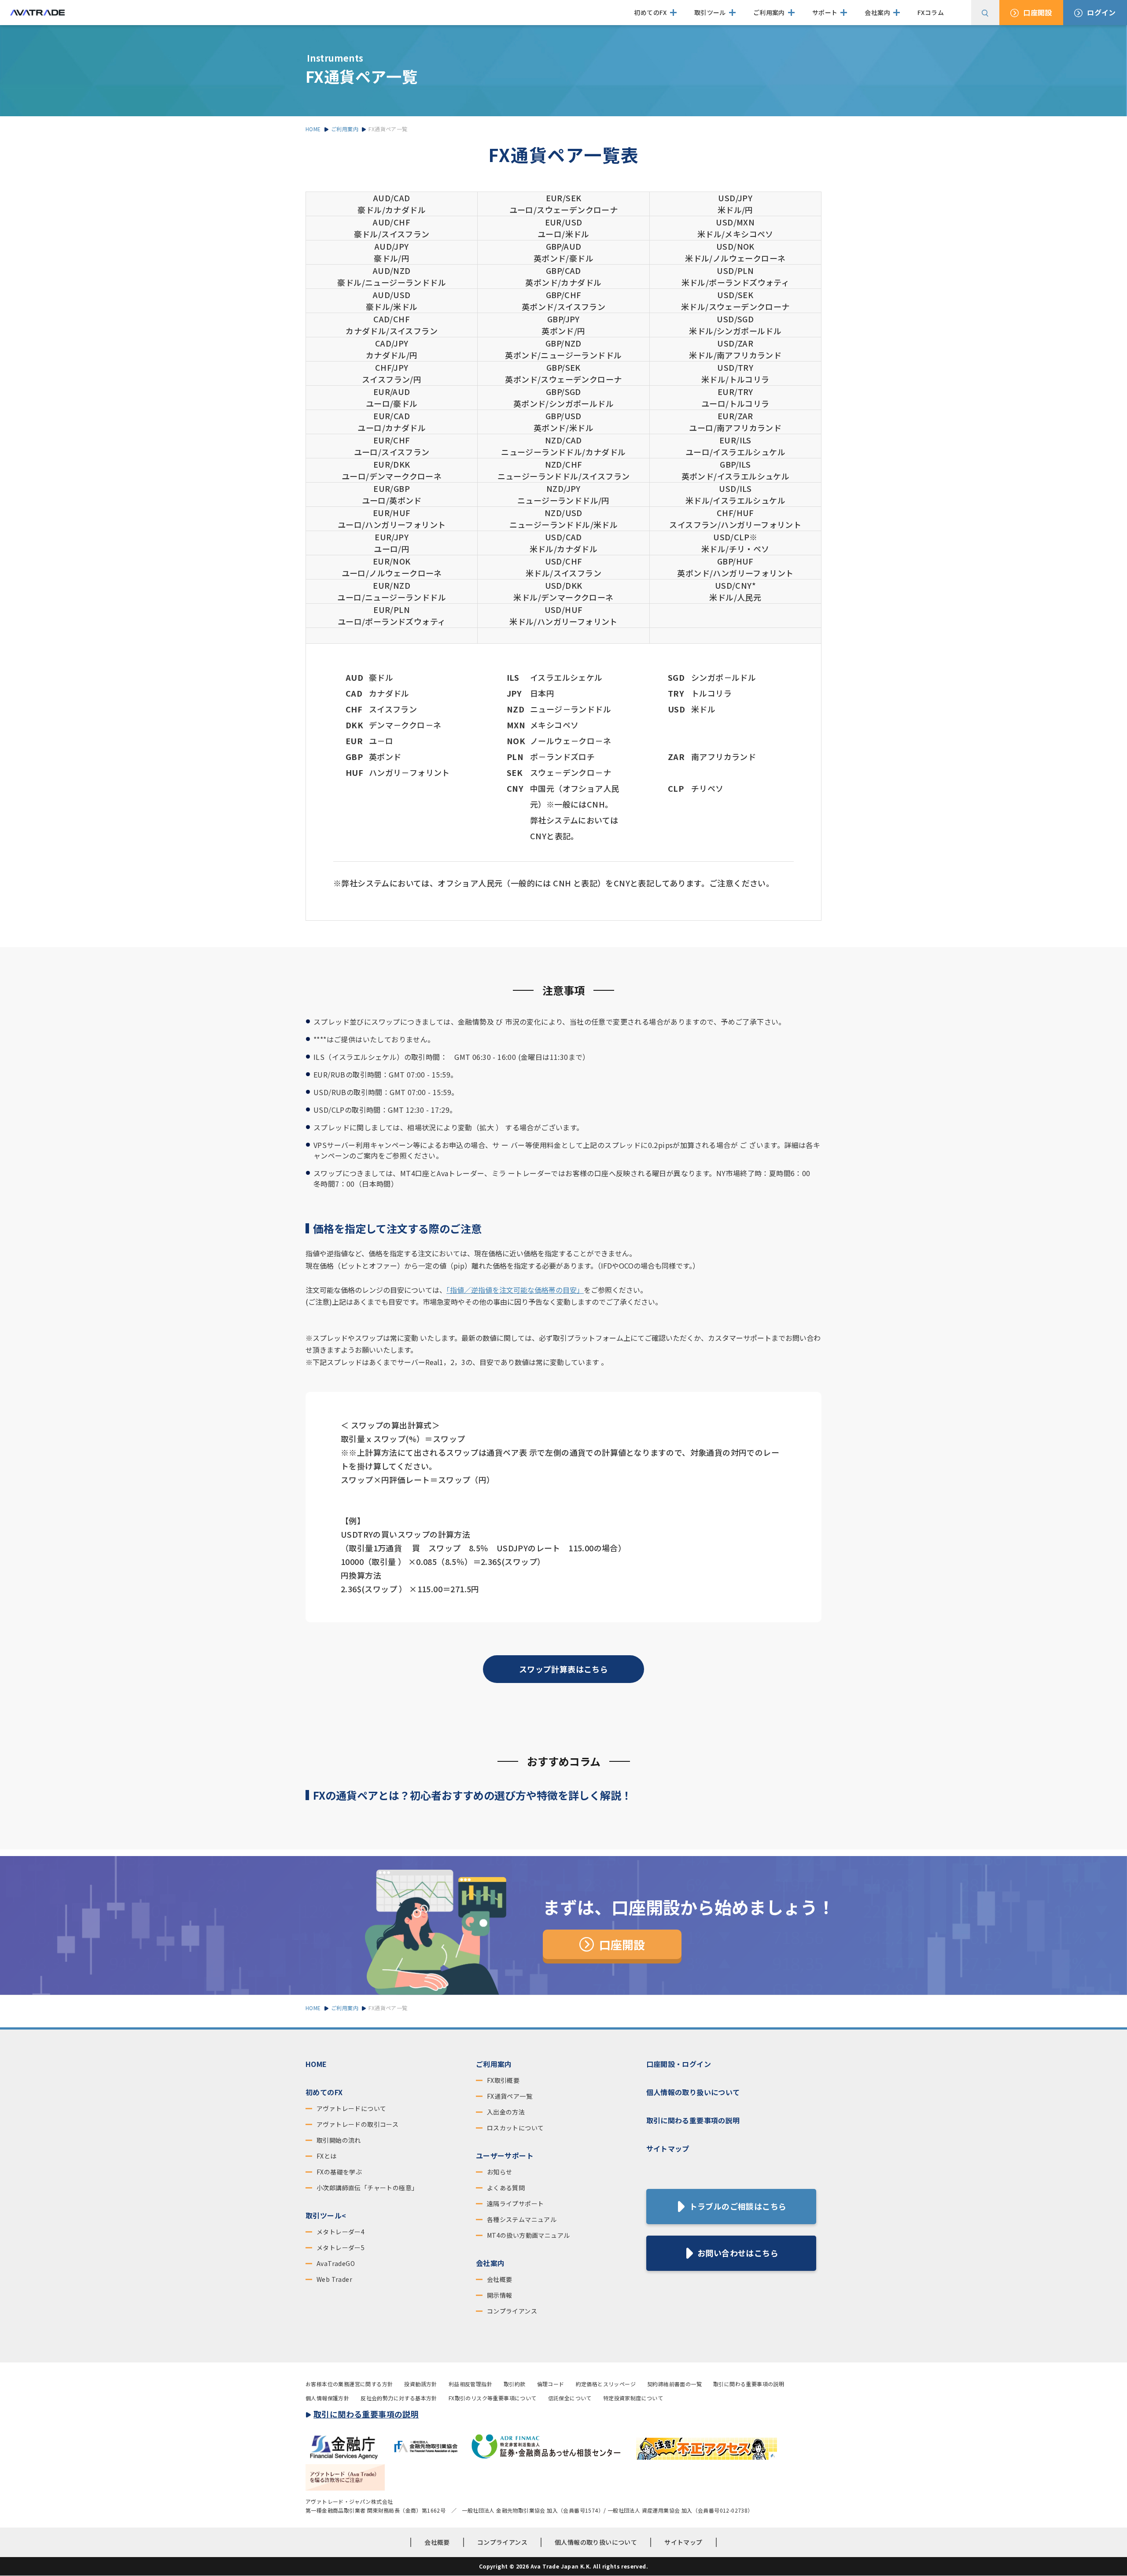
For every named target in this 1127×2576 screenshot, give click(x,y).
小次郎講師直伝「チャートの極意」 (367, 2188)
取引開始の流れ (339, 2140)
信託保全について (570, 2398)
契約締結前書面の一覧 (674, 2384)
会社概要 (500, 2279)
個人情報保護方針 (327, 2398)
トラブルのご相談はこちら (738, 2206)
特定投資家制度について (633, 2398)
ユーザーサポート (505, 2155)
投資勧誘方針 (420, 2384)
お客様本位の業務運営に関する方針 (349, 2384)
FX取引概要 (503, 2080)
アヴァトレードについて (351, 2108)
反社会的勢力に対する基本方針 (399, 2398)
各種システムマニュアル (522, 2219)
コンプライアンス (512, 2311)
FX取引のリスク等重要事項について (493, 2398)
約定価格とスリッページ (606, 2384)
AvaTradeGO (336, 2263)
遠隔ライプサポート (516, 2203)
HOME (316, 2064)
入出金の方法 (506, 2112)
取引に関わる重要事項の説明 (693, 2120)
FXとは (327, 2156)
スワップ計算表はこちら (563, 1669)
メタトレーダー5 (341, 2248)
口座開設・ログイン (679, 2064)
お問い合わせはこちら (738, 2253)
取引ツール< (326, 2215)
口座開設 (1038, 12)
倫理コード (551, 2384)
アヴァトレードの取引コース (357, 2124)
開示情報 (500, 2295)
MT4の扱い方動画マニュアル (529, 2235)
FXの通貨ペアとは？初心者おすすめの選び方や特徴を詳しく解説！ (472, 1795)
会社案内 (490, 2263)
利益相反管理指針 (470, 2384)
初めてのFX (324, 2092)
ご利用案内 (494, 2064)
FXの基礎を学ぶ (339, 2172)
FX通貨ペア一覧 (510, 2096)
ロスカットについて (516, 2128)
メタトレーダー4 (341, 2232)
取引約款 (515, 2384)
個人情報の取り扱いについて (693, 2092)
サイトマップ (668, 2148)
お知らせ (500, 2172)
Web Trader (334, 2279)
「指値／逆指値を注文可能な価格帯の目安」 (515, 1290)
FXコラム (931, 12)
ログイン (1101, 12)
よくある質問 (506, 2188)
